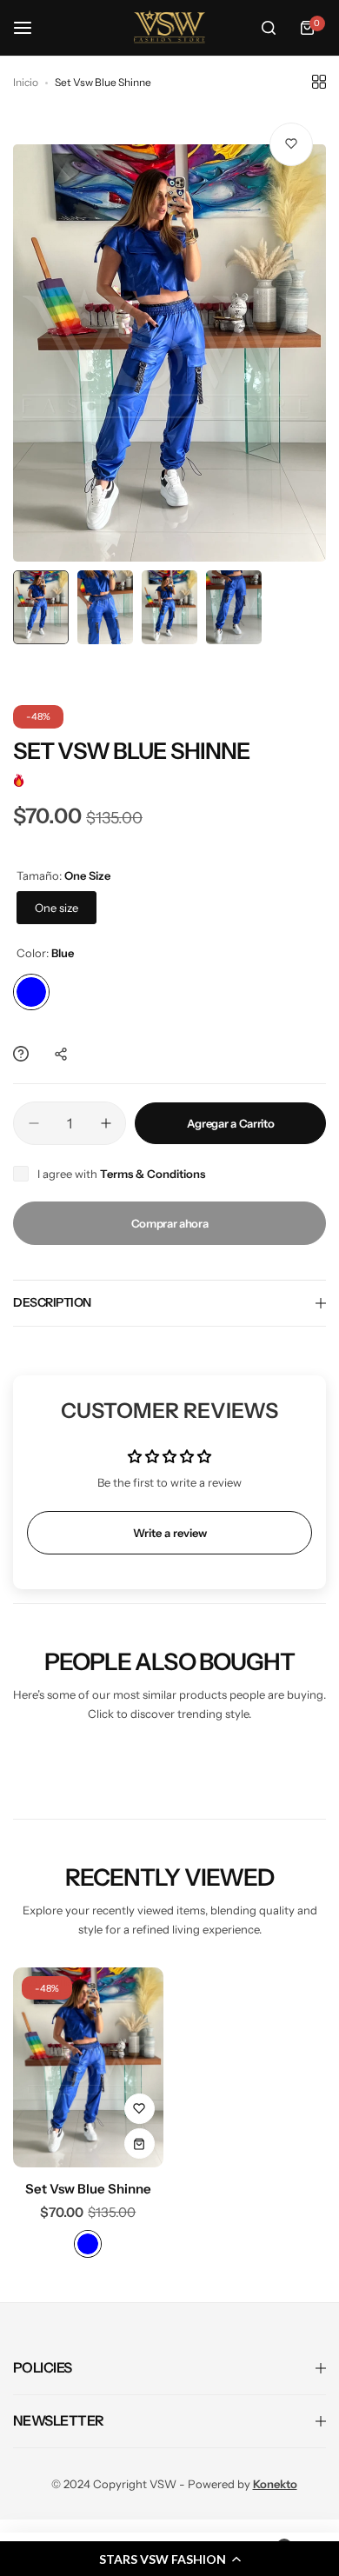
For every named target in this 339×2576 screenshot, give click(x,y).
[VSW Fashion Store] (169, 28)
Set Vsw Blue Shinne (88, 2189)
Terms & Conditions (153, 1174)
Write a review (170, 1533)
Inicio (26, 82)
